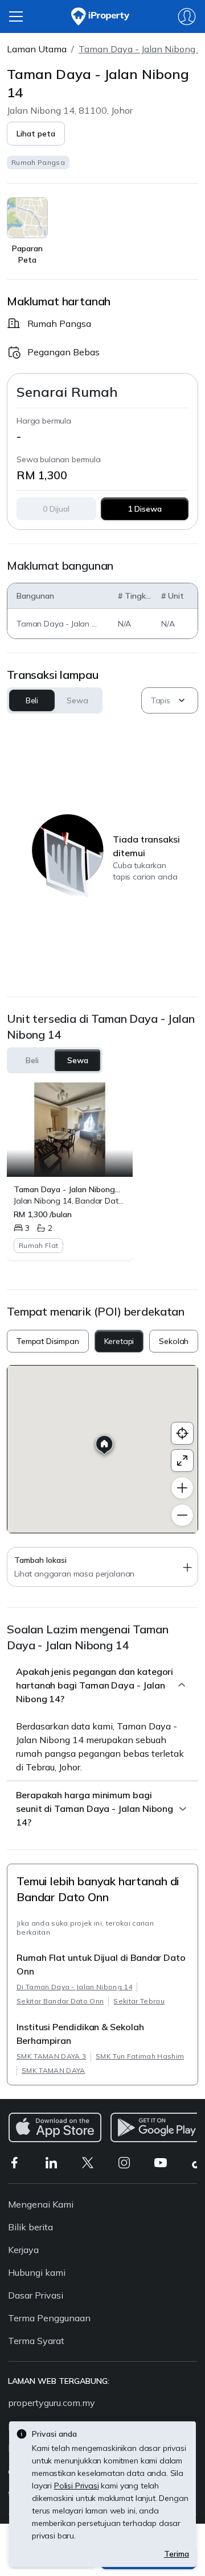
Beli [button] (32, 700)
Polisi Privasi (77, 2486)
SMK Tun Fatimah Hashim (140, 2056)
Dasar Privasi (36, 2295)
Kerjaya (23, 2250)
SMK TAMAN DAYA (53, 2070)
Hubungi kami (37, 2272)
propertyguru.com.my (52, 2403)
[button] (36, 134)
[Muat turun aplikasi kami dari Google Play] (157, 2127)
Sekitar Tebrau (139, 2001)
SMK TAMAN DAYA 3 (51, 2056)
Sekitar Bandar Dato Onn (60, 2001)
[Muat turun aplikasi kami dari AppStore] (55, 2127)
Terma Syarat (36, 2341)
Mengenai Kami (41, 2204)
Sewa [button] (77, 700)
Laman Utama (37, 49)
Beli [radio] (32, 1060)
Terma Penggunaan (49, 2318)
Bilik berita (30, 2227)
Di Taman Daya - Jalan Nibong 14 (74, 1987)
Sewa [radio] (78, 1060)
